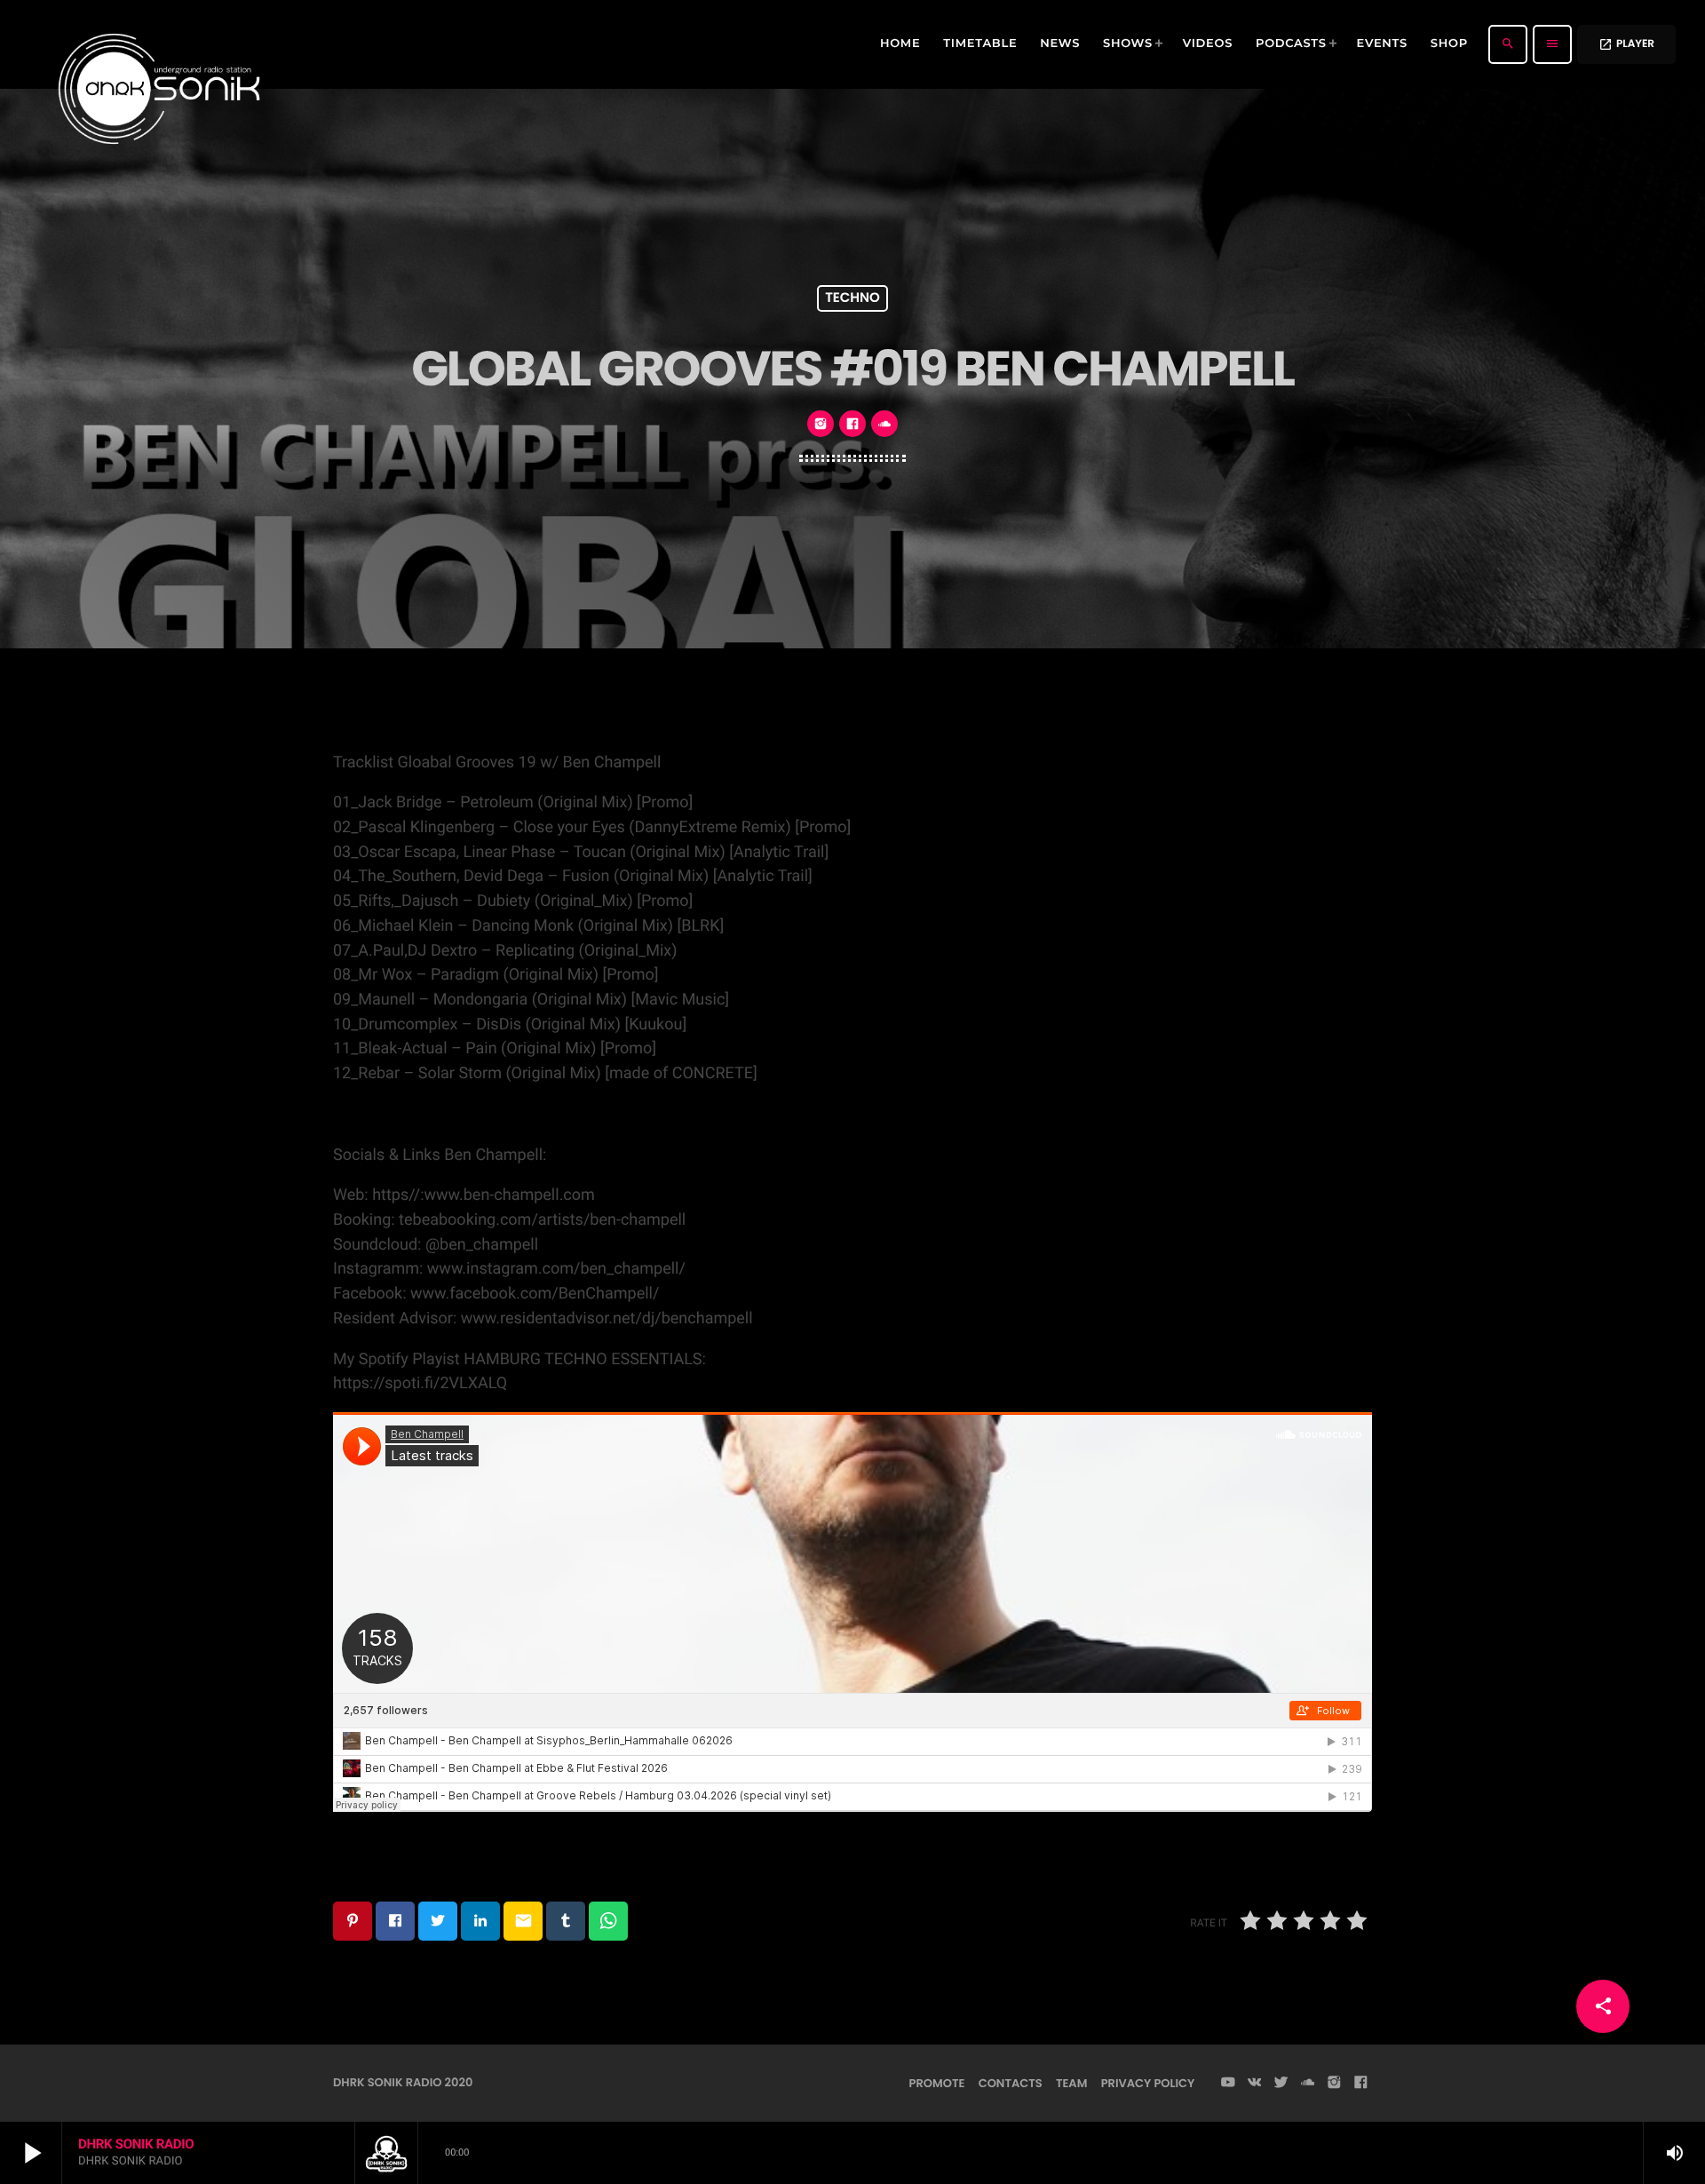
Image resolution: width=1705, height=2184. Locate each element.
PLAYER (1626, 44)
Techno (852, 299)
